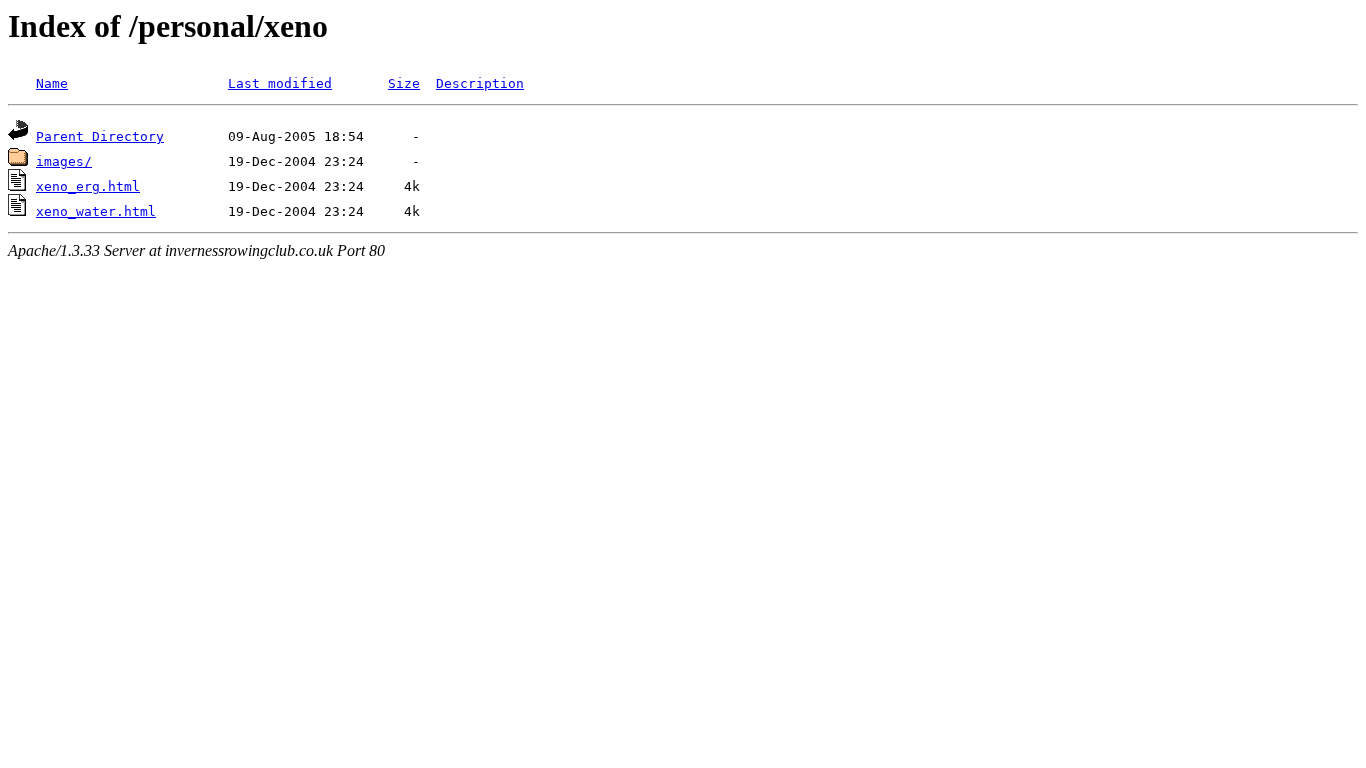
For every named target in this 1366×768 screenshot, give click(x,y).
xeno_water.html (96, 211)
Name (52, 83)
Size (404, 83)
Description (480, 83)
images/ (64, 161)
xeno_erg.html (88, 186)
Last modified (280, 83)
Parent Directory (100, 136)
